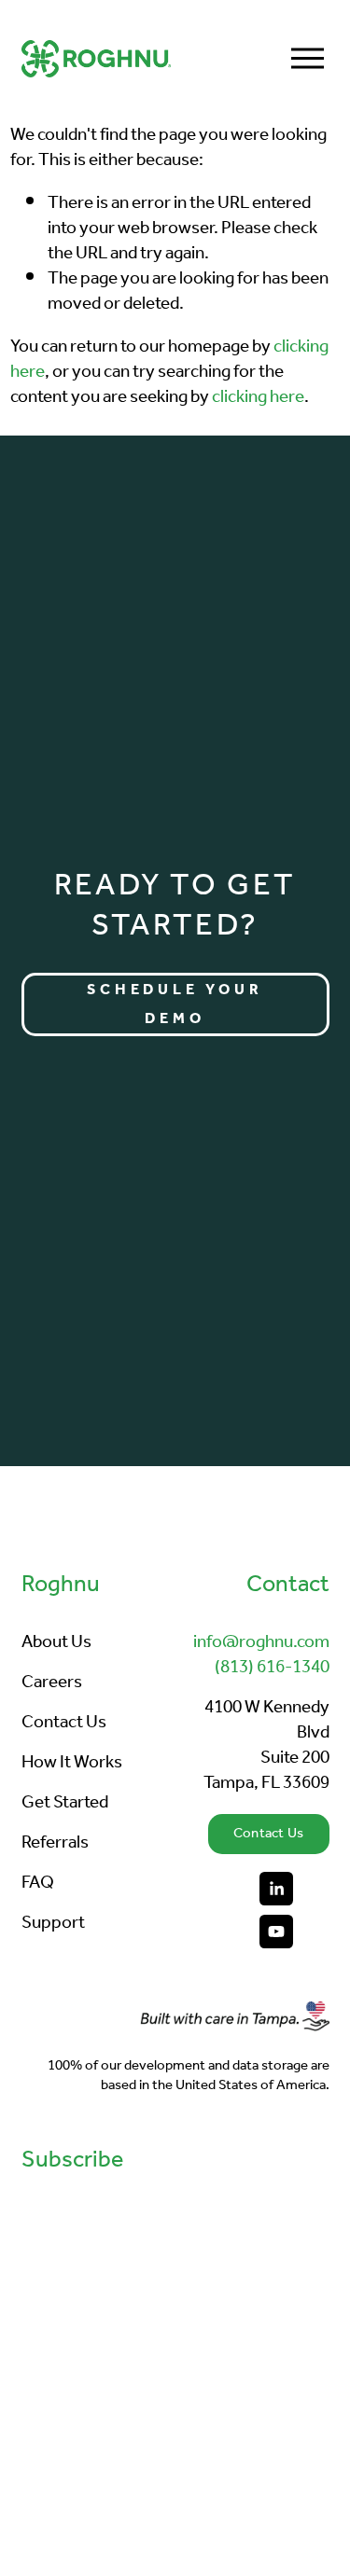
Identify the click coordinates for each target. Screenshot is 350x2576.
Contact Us (269, 1834)
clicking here (258, 397)
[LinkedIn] (276, 1889)
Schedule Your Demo (175, 1004)
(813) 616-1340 (272, 1668)
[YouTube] (276, 1932)
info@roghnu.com (261, 1643)
